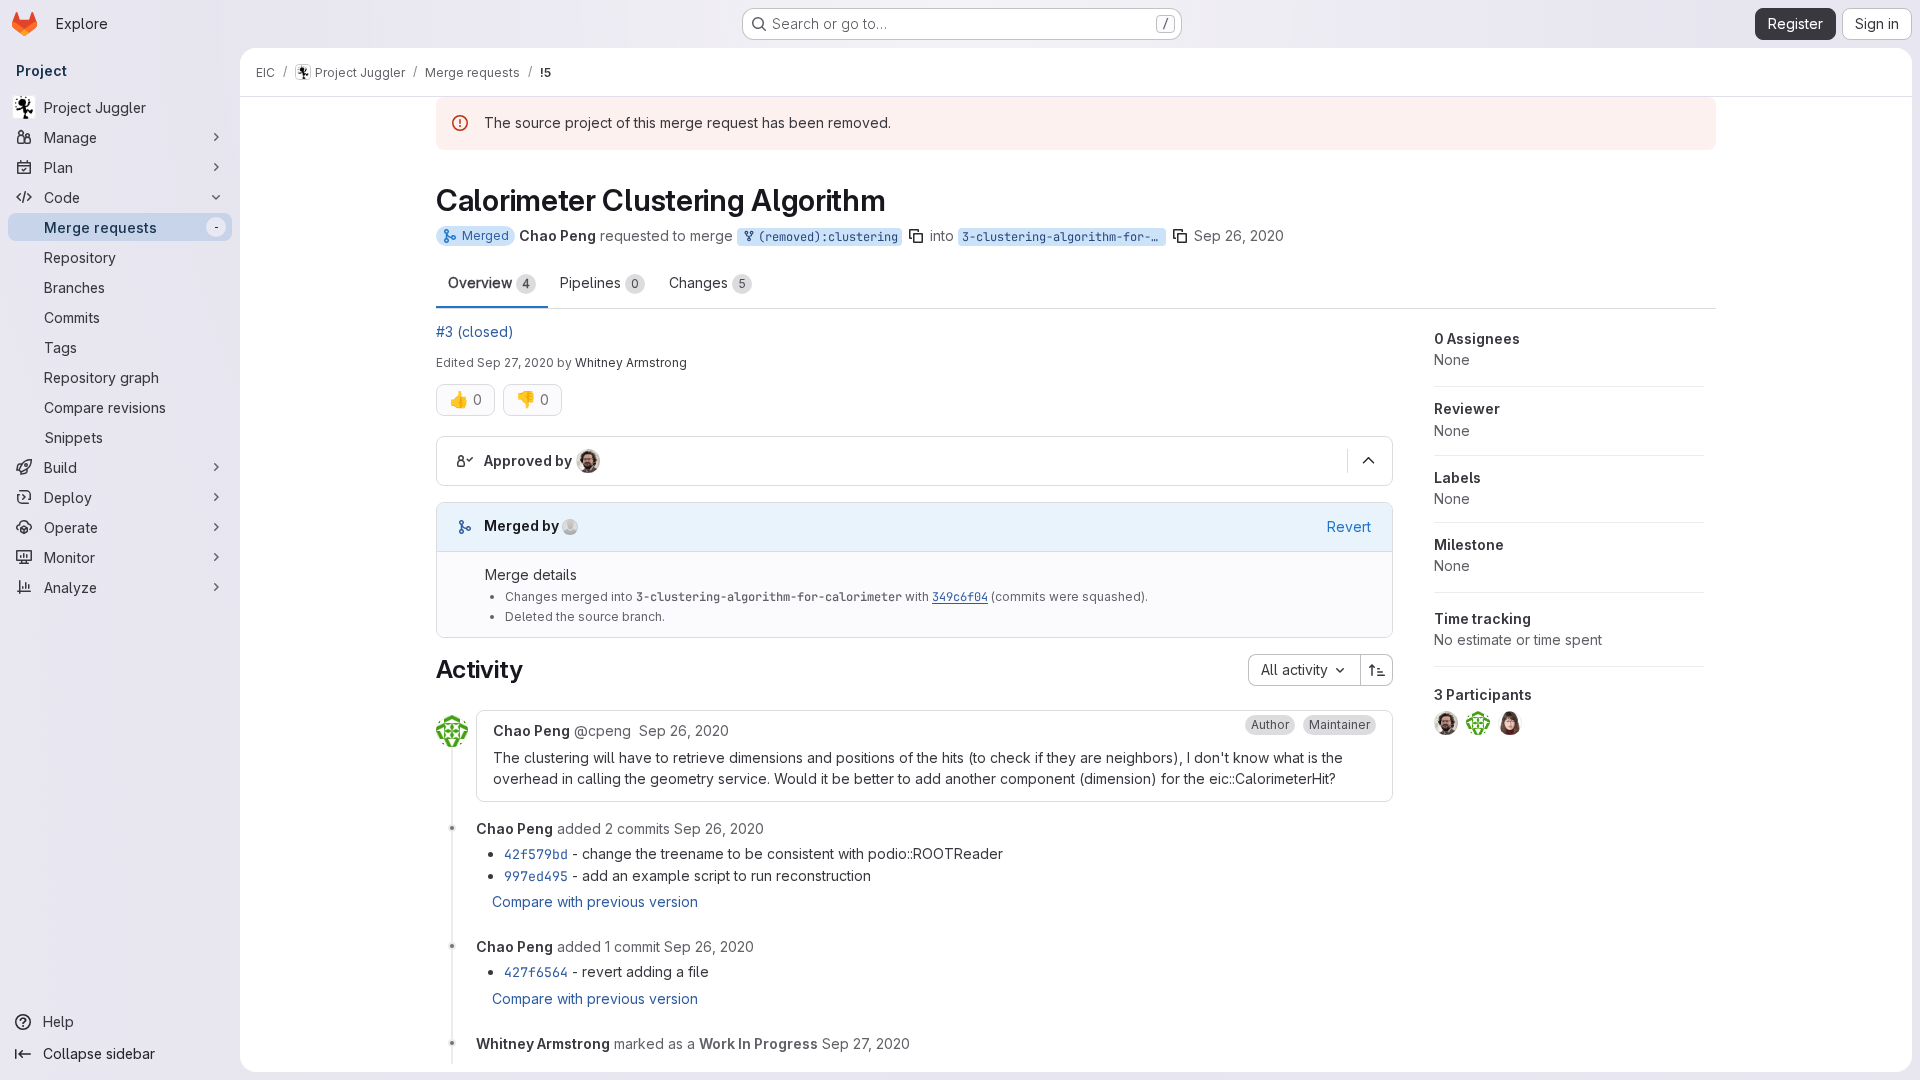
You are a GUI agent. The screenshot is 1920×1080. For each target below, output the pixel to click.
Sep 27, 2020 (515, 362)
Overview (489, 282)
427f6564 (536, 972)
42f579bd (536, 854)
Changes (707, 282)
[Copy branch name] (916, 236)
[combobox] (1304, 670)
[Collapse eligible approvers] (1368, 461)
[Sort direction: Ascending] (1377, 670)
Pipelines (599, 282)
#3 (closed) (475, 331)
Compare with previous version (595, 901)
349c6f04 (960, 597)
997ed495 (536, 876)
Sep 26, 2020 (1239, 235)
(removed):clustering (824, 237)
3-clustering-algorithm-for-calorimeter (1064, 237)
